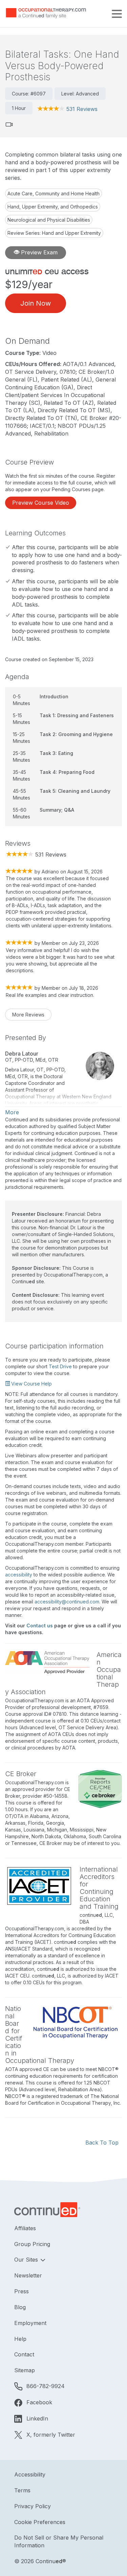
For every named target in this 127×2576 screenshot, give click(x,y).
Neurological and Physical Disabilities (49, 220)
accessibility (19, 1575)
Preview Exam (38, 252)
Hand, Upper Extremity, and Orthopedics (53, 207)
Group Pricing (32, 2244)
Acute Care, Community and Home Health (54, 193)
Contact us (40, 1626)
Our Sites (27, 2260)
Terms (22, 2490)
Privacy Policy (33, 2506)
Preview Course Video (41, 503)
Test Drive (60, 1366)
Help (20, 2339)
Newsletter (28, 2275)
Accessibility (30, 2474)
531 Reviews (82, 109)
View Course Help (31, 1384)
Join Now (36, 303)
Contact (24, 2354)
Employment (30, 2323)
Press (22, 2291)
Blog (20, 2307)
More (12, 1112)
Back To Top (102, 2143)
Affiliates (25, 2228)
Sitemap (25, 2370)
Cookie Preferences (40, 2522)
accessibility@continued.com (67, 1602)
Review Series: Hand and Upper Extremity (54, 233)
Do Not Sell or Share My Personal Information (59, 2541)
